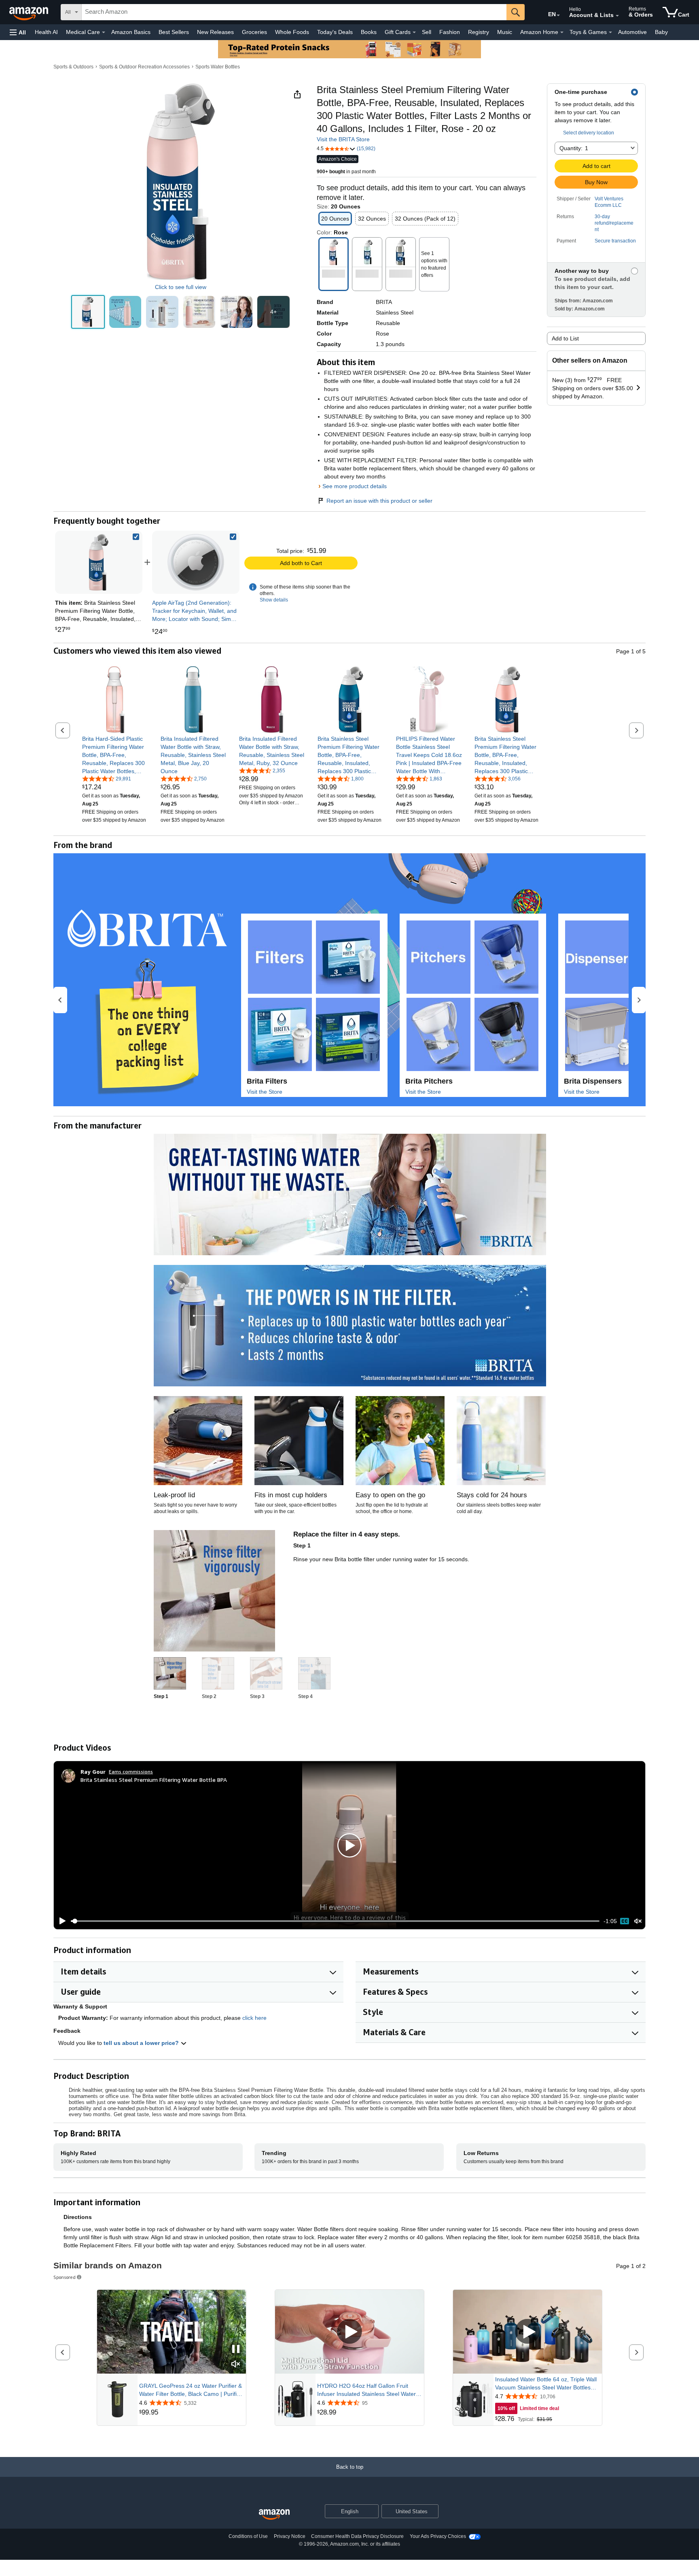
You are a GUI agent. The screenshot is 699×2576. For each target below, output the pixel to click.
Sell (427, 32)
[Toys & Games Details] (610, 32)
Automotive (632, 32)
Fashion (450, 32)
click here (254, 2018)
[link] (196, 562)
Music (505, 32)
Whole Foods (292, 32)
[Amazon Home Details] (562, 32)
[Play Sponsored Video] (349, 2332)
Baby (661, 32)
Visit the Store (265, 1092)
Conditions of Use (248, 2536)
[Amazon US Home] (274, 2515)
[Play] (60, 1921)
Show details (274, 600)
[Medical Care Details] (104, 32)
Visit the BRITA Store (343, 139)
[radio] (88, 312)
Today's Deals (335, 32)
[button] (18, 32)
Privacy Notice (290, 2536)
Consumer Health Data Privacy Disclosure (357, 2536)
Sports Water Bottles (218, 67)
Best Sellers (174, 32)
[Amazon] (30, 12)
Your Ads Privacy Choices (438, 2536)
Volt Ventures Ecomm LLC (609, 202)
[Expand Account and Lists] (617, 16)
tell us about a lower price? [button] (142, 2043)
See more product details (355, 486)
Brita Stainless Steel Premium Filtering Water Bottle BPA (154, 1780)
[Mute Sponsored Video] (236, 2365)
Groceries (254, 32)
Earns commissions (131, 1772)
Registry (479, 32)
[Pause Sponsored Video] (236, 2350)
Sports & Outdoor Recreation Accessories (144, 67)
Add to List (565, 338)
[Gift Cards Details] (414, 32)
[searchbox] (294, 12)
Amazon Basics (131, 32)
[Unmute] (638, 1921)
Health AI (46, 32)
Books (369, 32)
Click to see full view (181, 287)
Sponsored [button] (65, 2277)
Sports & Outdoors (73, 67)
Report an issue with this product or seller (379, 501)
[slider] (335, 1921)
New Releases (215, 32)
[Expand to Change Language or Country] (558, 15)
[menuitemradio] (625, 1921)
